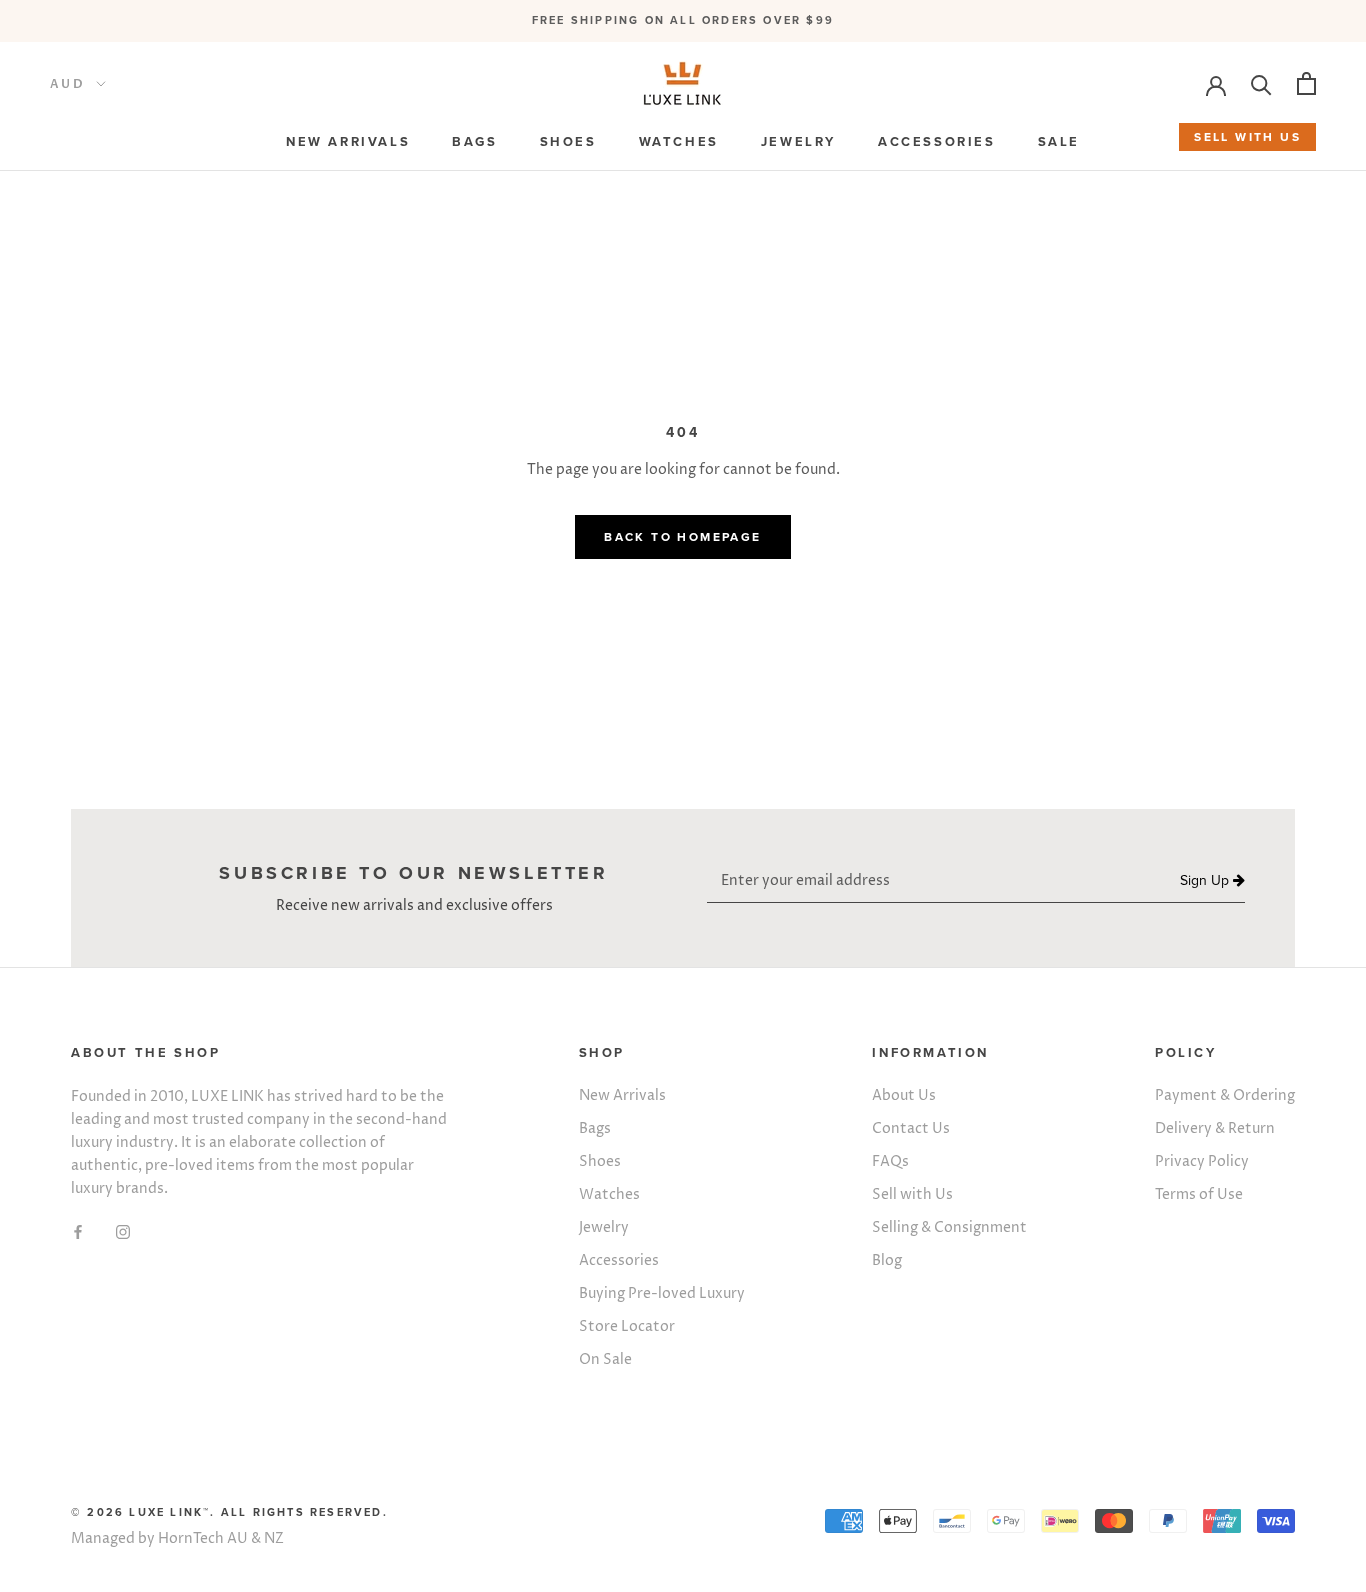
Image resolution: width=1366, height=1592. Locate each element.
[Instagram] (123, 1231)
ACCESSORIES (937, 142)
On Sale (605, 1359)
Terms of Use (1199, 1194)
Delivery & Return (1215, 1128)
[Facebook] (78, 1231)
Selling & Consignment (949, 1227)
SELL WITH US (1247, 137)
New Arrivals (622, 1095)
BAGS (474, 142)
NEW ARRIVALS (348, 142)
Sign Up (1206, 881)
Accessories (619, 1260)
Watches (609, 1194)
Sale (1059, 142)
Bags (595, 1128)
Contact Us (911, 1128)
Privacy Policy (1202, 1161)
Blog (887, 1260)
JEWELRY (798, 142)
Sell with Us (912, 1194)
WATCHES (679, 142)
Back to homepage (682, 537)
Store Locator (627, 1326)
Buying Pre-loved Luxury (662, 1293)
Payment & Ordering (1225, 1095)
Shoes (600, 1161)
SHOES (568, 142)
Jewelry (604, 1227)
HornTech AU (203, 1538)
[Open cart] (1306, 83)
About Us (904, 1095)
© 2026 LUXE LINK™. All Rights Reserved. (229, 1512)
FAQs (890, 1161)
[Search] (1261, 83)
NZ (274, 1538)
